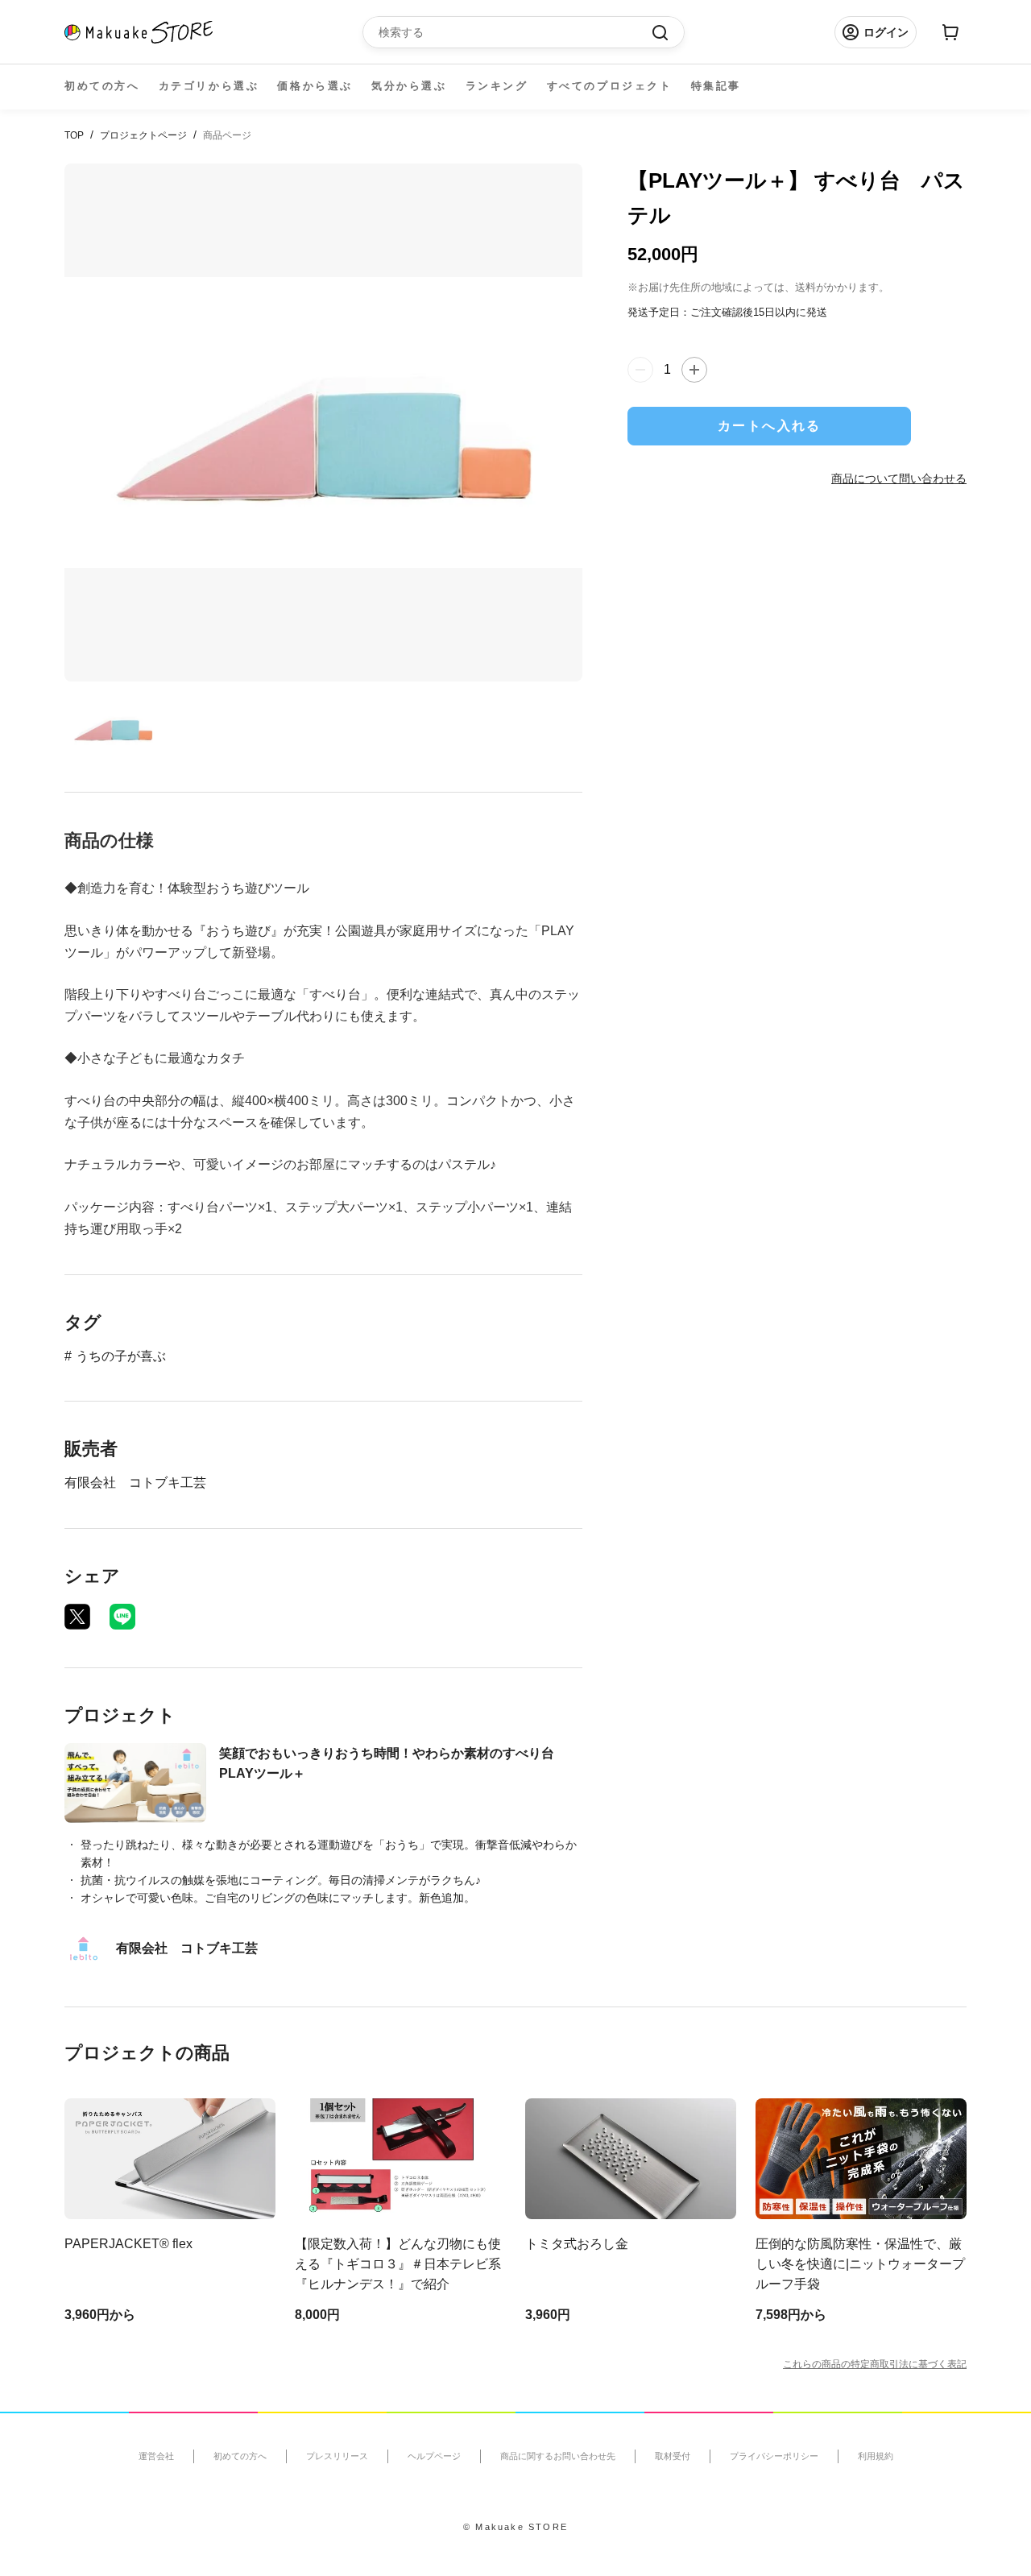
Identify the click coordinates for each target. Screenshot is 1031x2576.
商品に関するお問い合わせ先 (558, 2456)
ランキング (497, 86)
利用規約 (876, 2456)
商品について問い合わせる (899, 478)
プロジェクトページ (143, 135)
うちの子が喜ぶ (121, 1356)
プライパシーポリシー (774, 2456)
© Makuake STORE (515, 2527)
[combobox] (515, 32)
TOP (74, 135)
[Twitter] (77, 1617)
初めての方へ (102, 86)
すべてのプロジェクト (610, 86)
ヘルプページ (434, 2456)
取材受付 (673, 2456)
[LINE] (122, 1617)
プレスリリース (337, 2456)
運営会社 (156, 2456)
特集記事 (716, 86)
